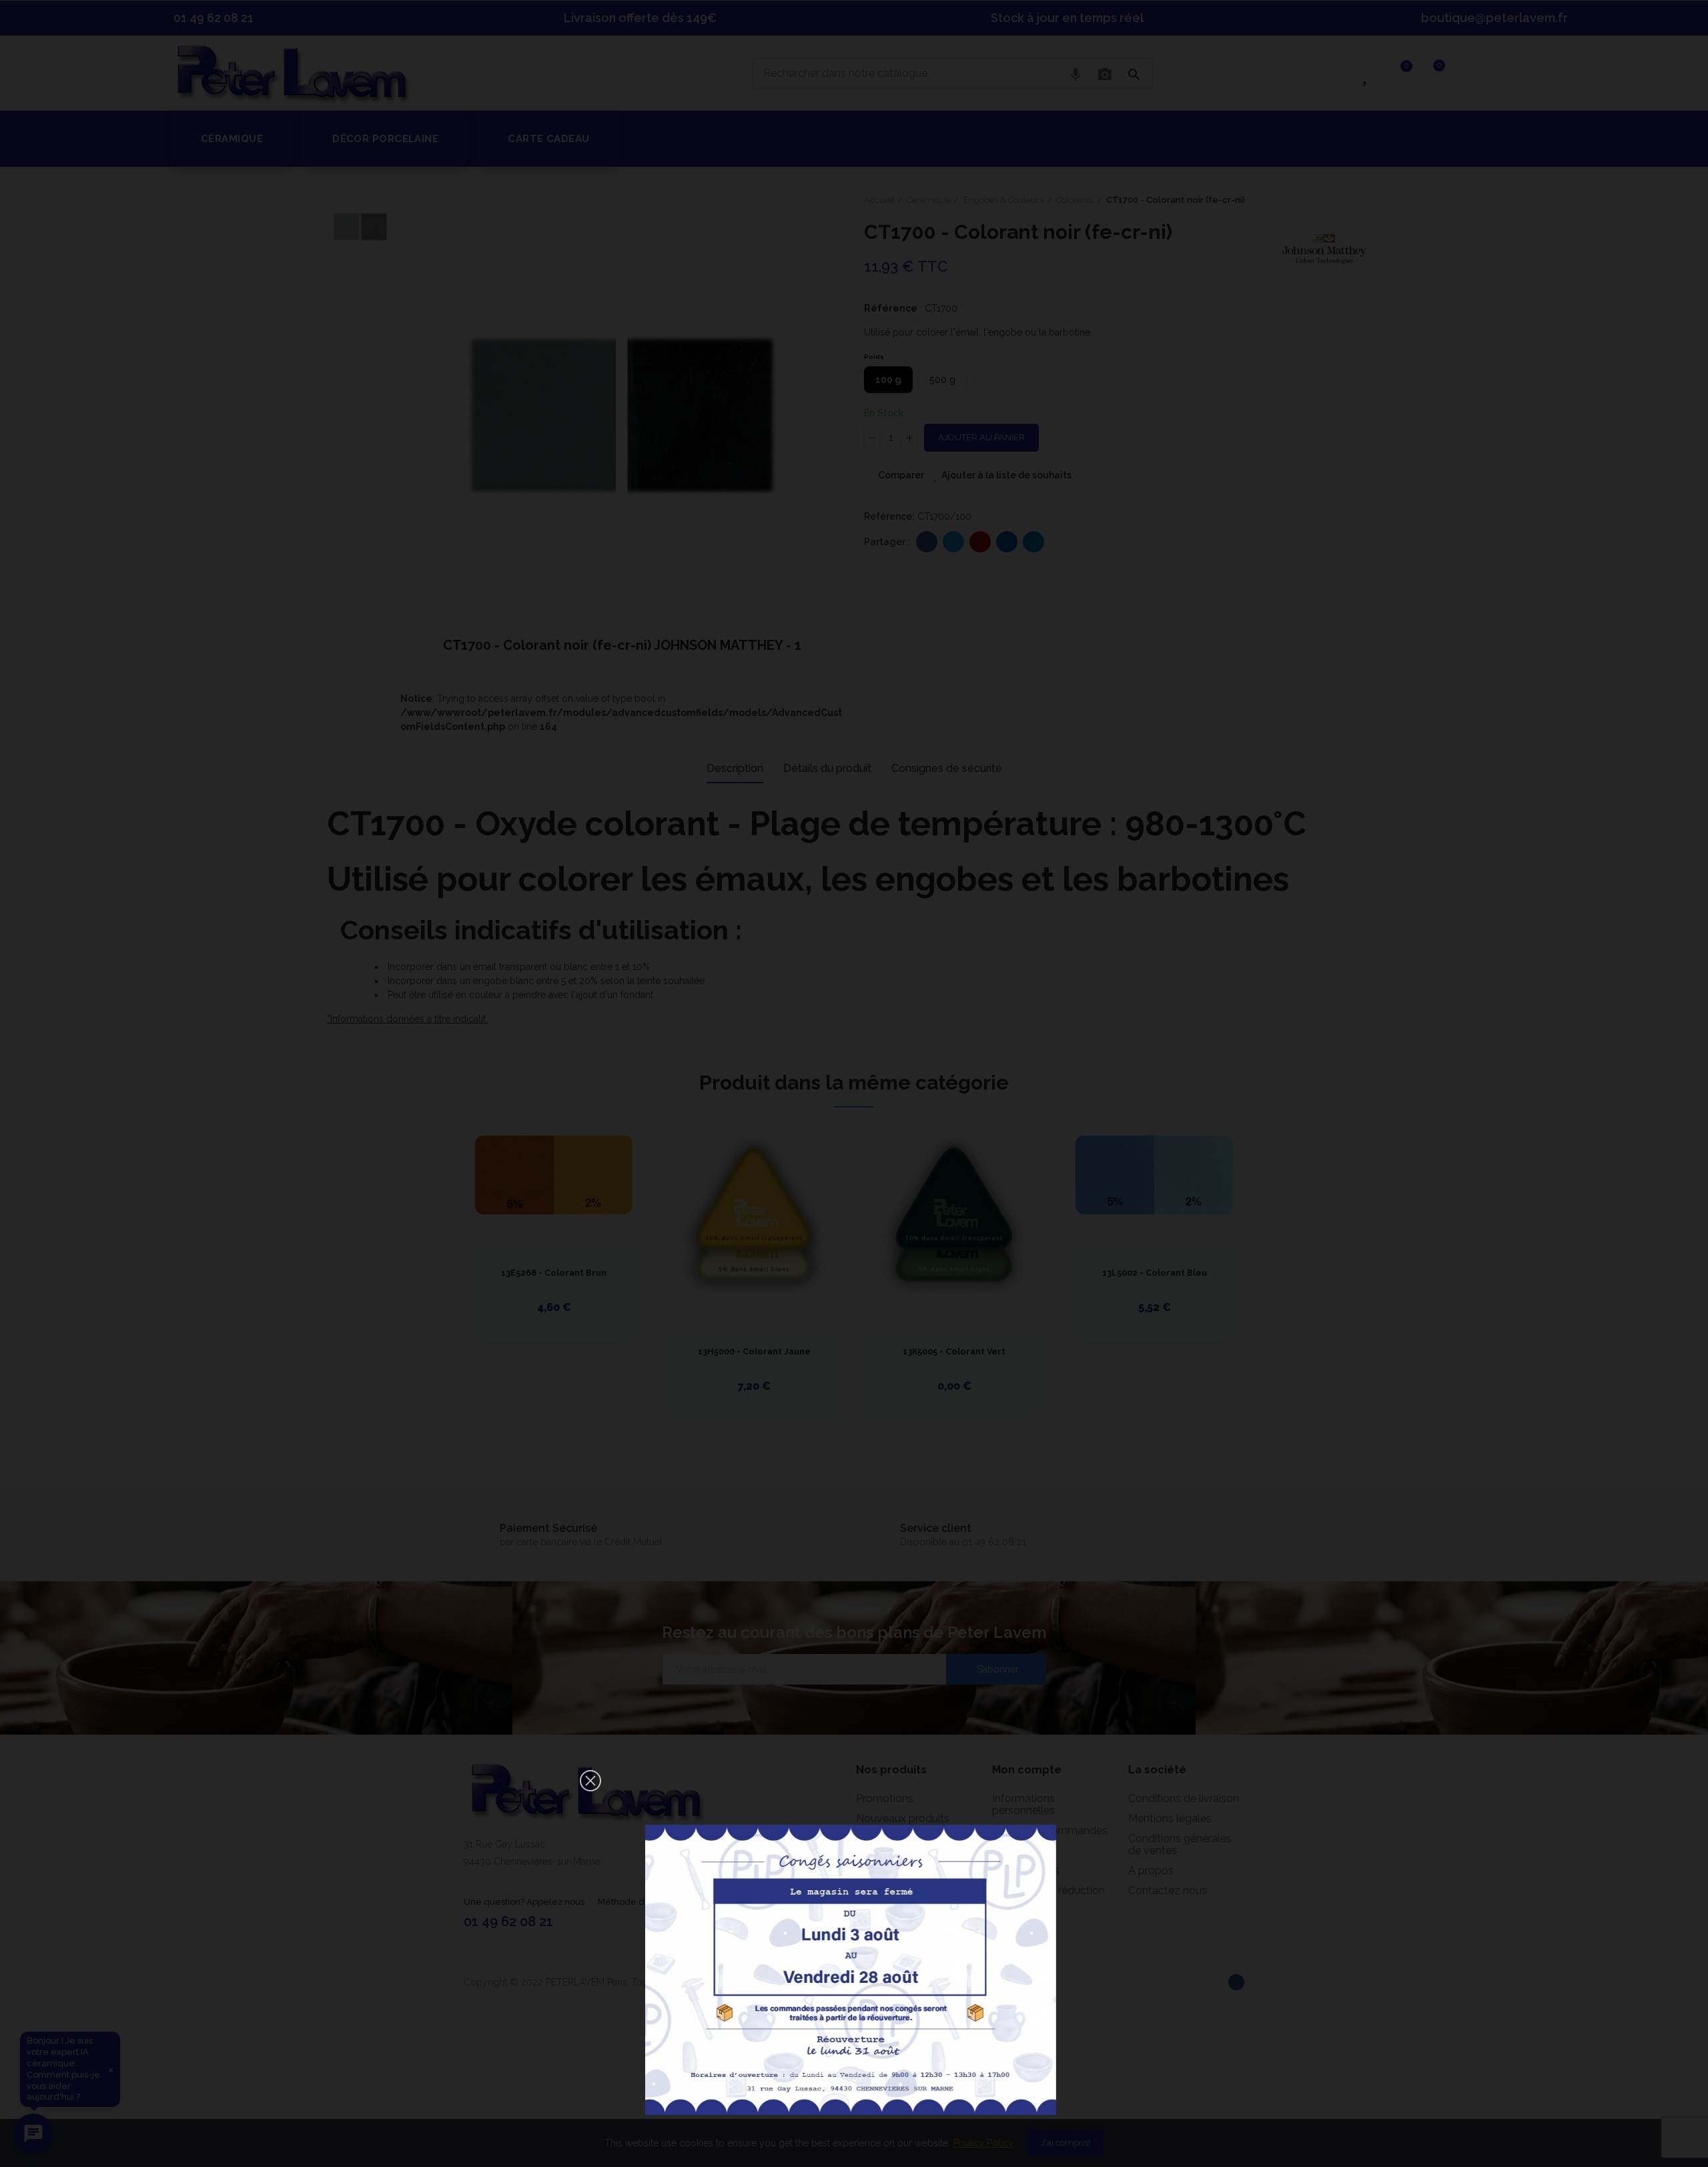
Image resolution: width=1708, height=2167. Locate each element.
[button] (590, 1781)
